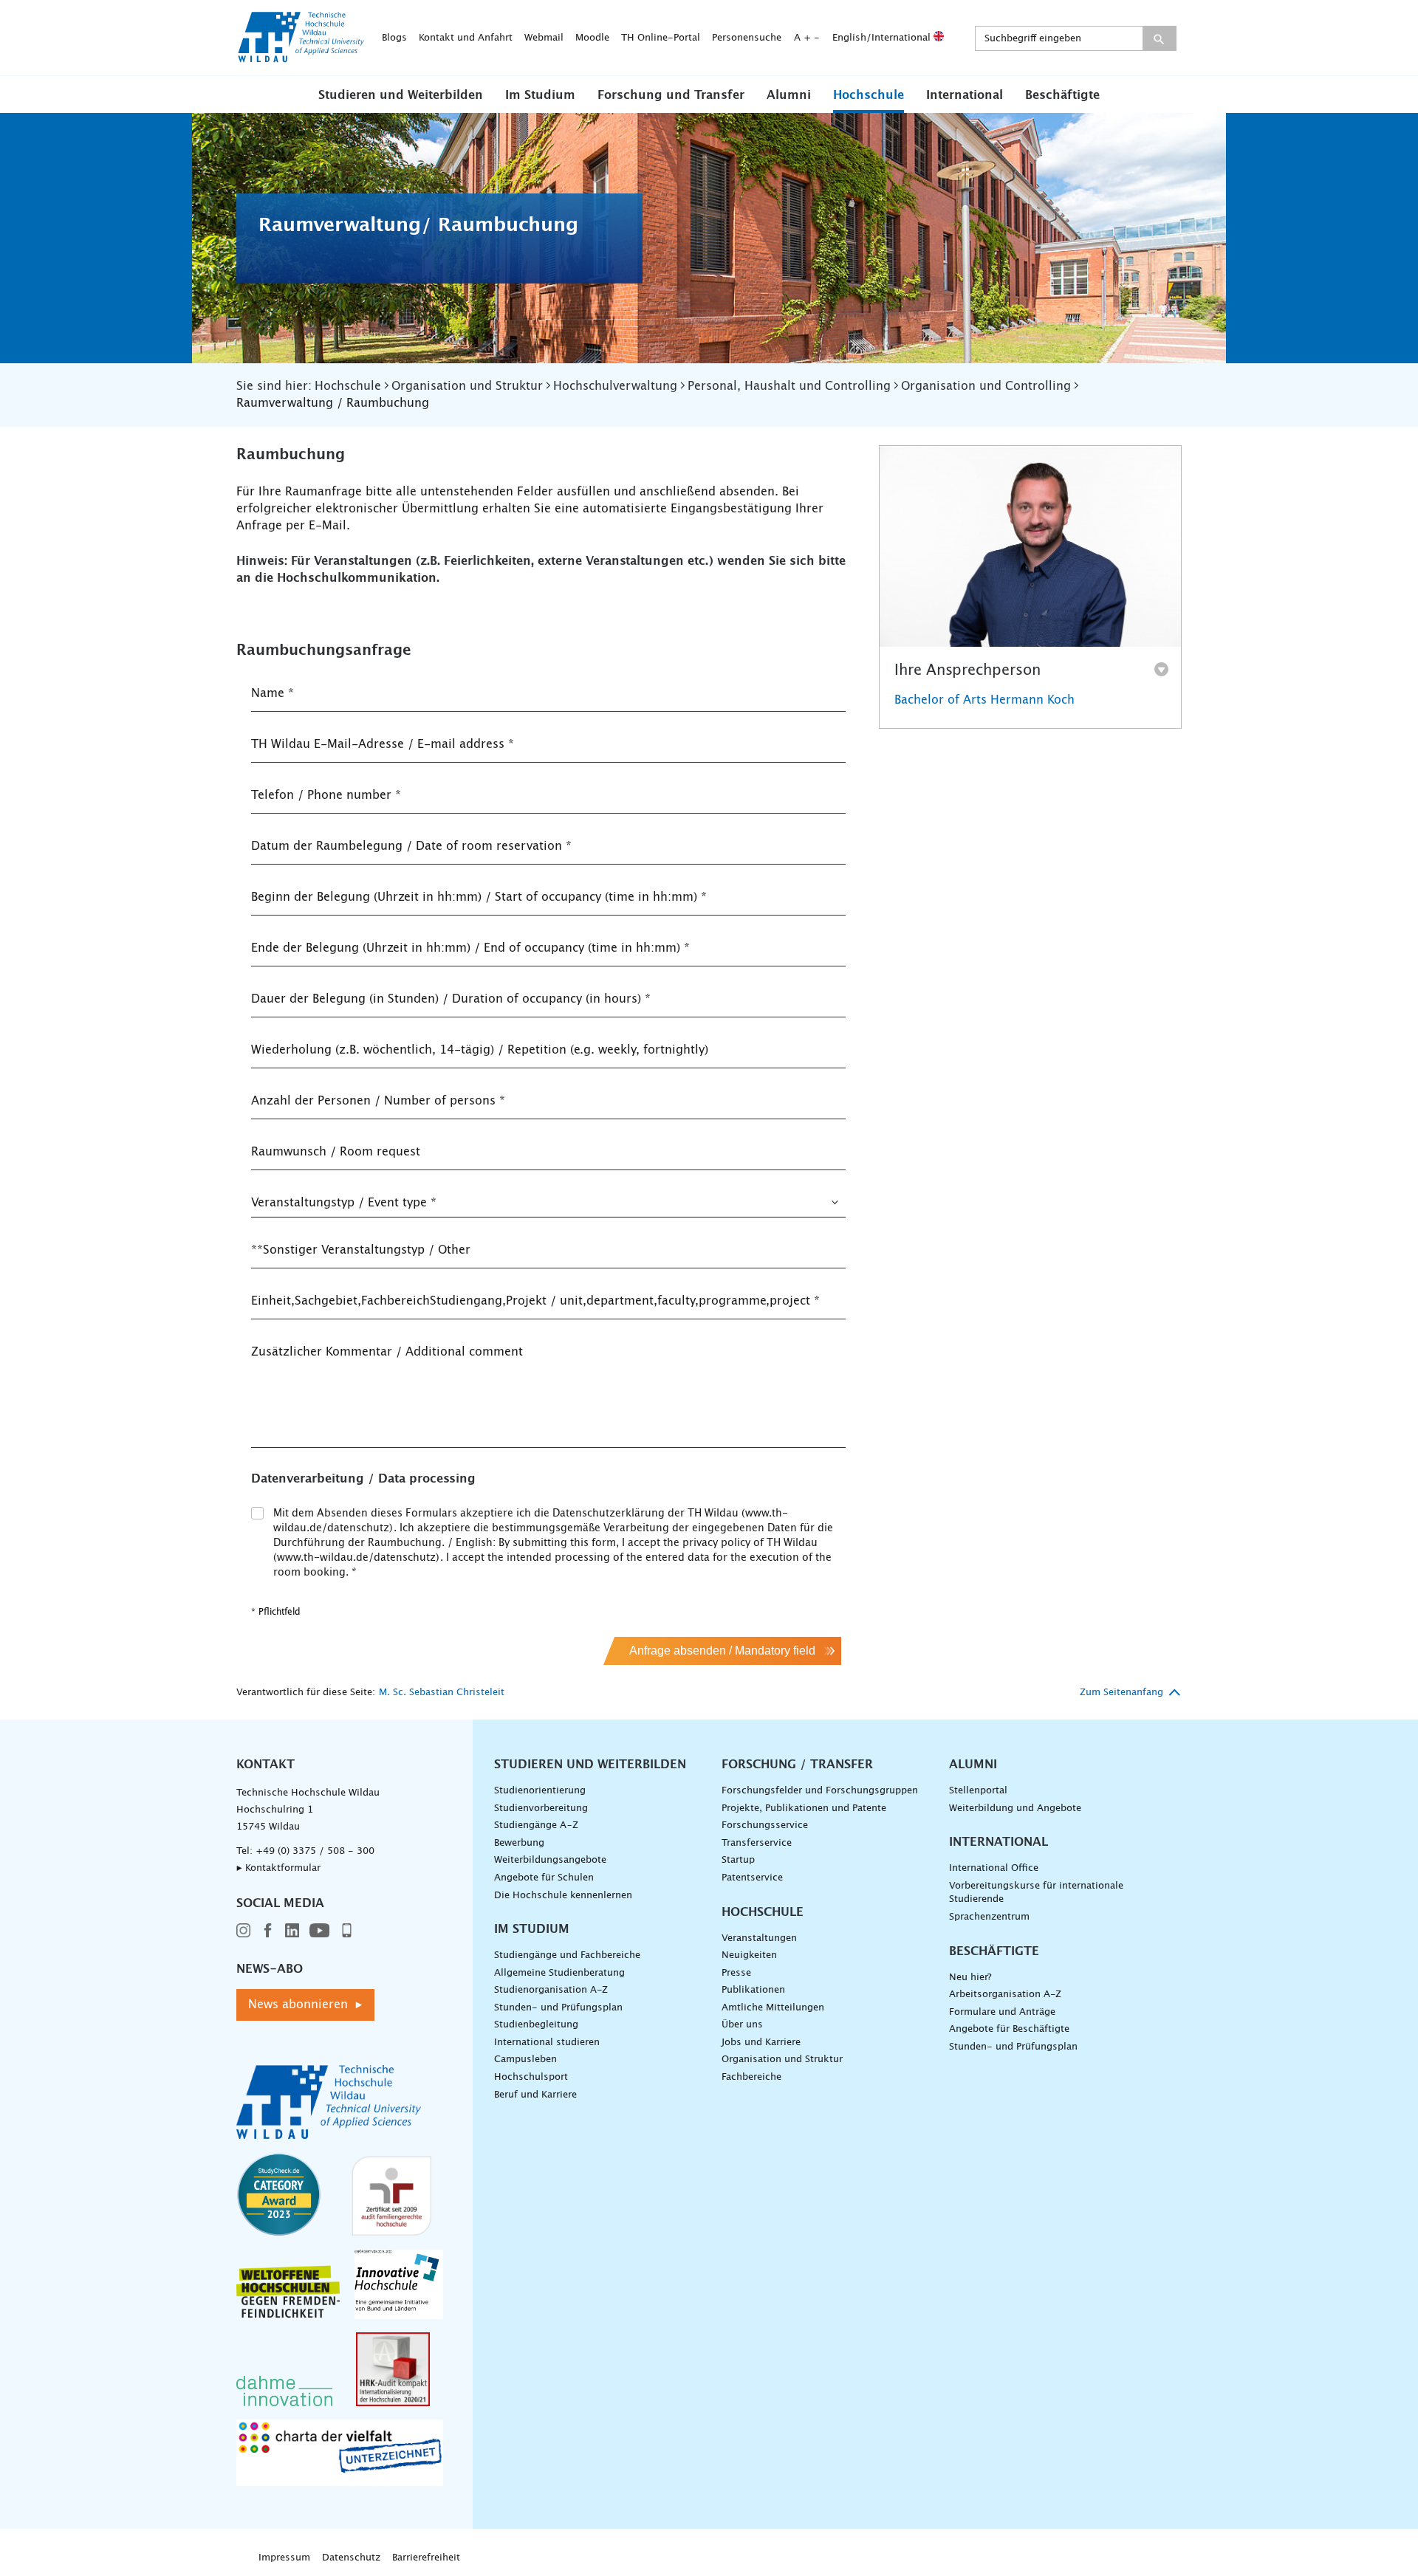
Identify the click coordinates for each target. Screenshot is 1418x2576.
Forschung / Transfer (797, 1765)
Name (273, 693)
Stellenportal (978, 1791)
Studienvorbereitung (541, 1809)
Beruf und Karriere (535, 2095)
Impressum (284, 2558)
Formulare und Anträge (1002, 2012)
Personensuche (747, 38)
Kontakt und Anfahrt (466, 38)
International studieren (547, 2043)
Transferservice (757, 1843)
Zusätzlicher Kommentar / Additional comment (387, 1352)
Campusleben (525, 2060)
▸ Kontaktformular (278, 1868)
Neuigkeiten (749, 1955)
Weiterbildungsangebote (550, 1860)
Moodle (592, 38)
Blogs (394, 38)
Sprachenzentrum (989, 1917)
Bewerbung (519, 1843)
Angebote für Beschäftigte (1009, 2029)
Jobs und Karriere (761, 2043)
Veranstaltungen (759, 1938)
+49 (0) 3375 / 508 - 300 (315, 1851)
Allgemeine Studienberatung (559, 1973)
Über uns (742, 2025)
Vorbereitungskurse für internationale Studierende (1036, 1893)
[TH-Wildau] (301, 58)
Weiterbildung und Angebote (1015, 1809)
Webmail (544, 38)
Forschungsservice (765, 1825)
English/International (883, 38)
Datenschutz (351, 2558)
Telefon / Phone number (326, 795)
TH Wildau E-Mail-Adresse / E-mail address (383, 744)
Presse (736, 1973)
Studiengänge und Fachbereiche (567, 1955)
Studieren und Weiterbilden (401, 95)
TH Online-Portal (661, 38)
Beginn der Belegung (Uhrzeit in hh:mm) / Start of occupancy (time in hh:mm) (479, 897)
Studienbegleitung (536, 2025)
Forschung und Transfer (671, 95)
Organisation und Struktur (782, 2060)
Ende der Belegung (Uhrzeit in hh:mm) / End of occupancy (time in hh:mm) (470, 948)
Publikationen (753, 1990)
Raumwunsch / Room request (336, 1152)
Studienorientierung (540, 1791)
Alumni (789, 95)
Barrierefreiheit (426, 2558)
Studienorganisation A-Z (551, 1990)
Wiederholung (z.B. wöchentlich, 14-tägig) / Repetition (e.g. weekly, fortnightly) (480, 1050)
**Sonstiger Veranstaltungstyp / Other (361, 1250)
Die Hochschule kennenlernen (563, 1896)
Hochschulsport (531, 2077)
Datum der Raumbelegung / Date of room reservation (411, 846)
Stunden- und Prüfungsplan (558, 2008)
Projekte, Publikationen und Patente (804, 1809)
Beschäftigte (1062, 95)
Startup (738, 1860)
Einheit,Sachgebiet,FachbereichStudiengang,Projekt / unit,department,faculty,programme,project (535, 1301)
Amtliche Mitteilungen (773, 2008)
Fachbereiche (751, 2077)
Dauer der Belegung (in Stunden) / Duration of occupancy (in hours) (451, 999)
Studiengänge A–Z (536, 1825)
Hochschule (869, 95)
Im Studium (540, 95)
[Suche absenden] (1159, 38)
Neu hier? (970, 1978)
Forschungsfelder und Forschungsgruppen (820, 1791)
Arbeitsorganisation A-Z (1005, 1995)
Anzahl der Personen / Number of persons (378, 1101)
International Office (994, 1868)
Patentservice (752, 1878)
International (965, 95)
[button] (401, 95)
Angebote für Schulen (544, 1878)
